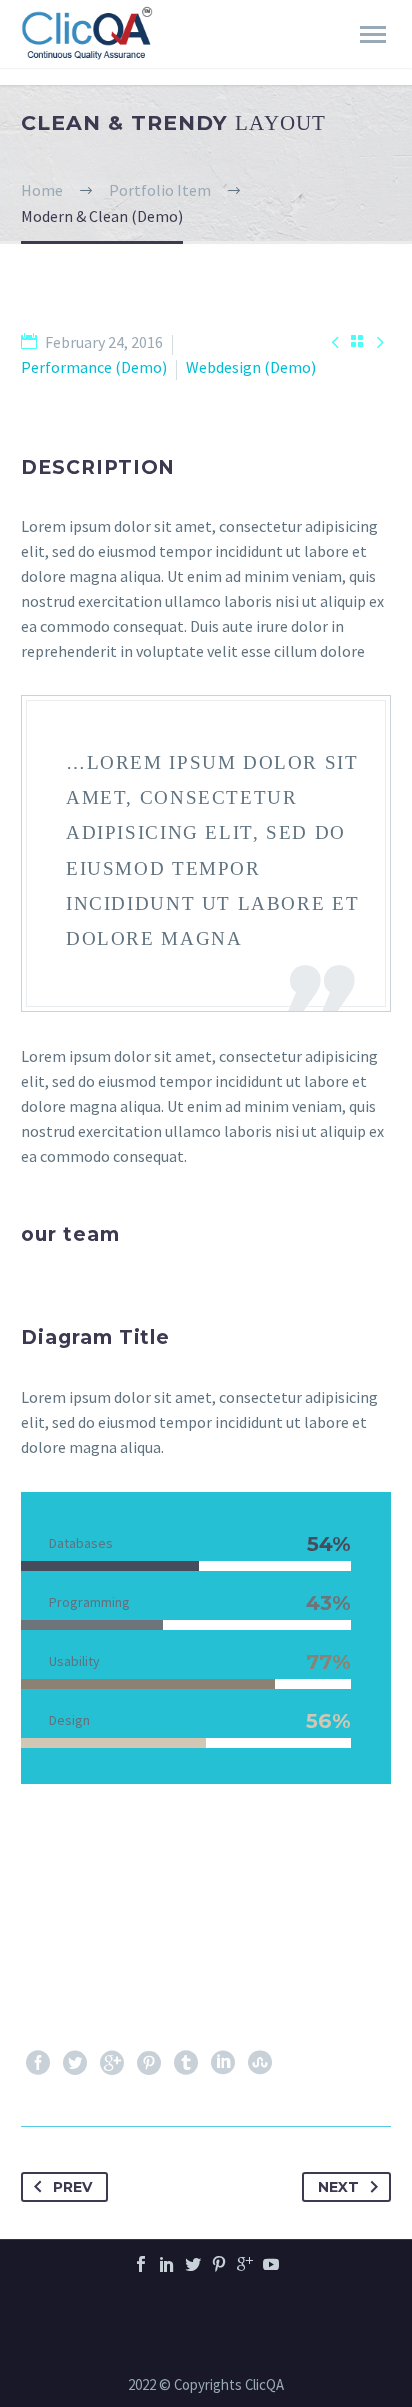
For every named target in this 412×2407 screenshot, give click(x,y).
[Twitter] (75, 2063)
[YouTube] (271, 2264)
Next (338, 2187)
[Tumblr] (186, 2063)
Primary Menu (373, 35)
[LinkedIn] (223, 2063)
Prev (72, 2187)
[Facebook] (38, 2063)
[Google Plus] (112, 2063)
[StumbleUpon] (260, 2063)
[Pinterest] (149, 2063)
